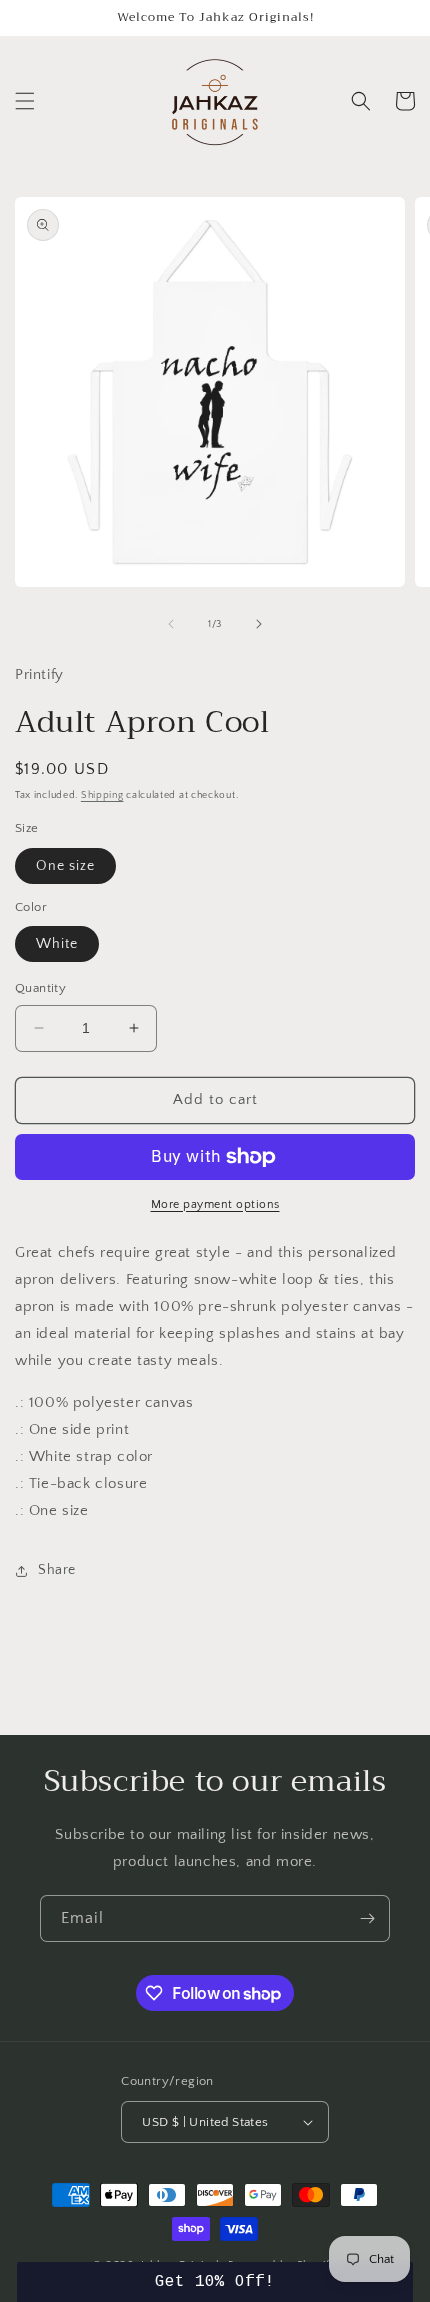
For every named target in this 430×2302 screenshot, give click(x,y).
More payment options (215, 1204)
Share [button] (57, 1570)
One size (65, 866)
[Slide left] (171, 624)
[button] (25, 101)
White (57, 944)
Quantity (40, 988)
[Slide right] (259, 624)
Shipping (102, 795)
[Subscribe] (367, 1918)
